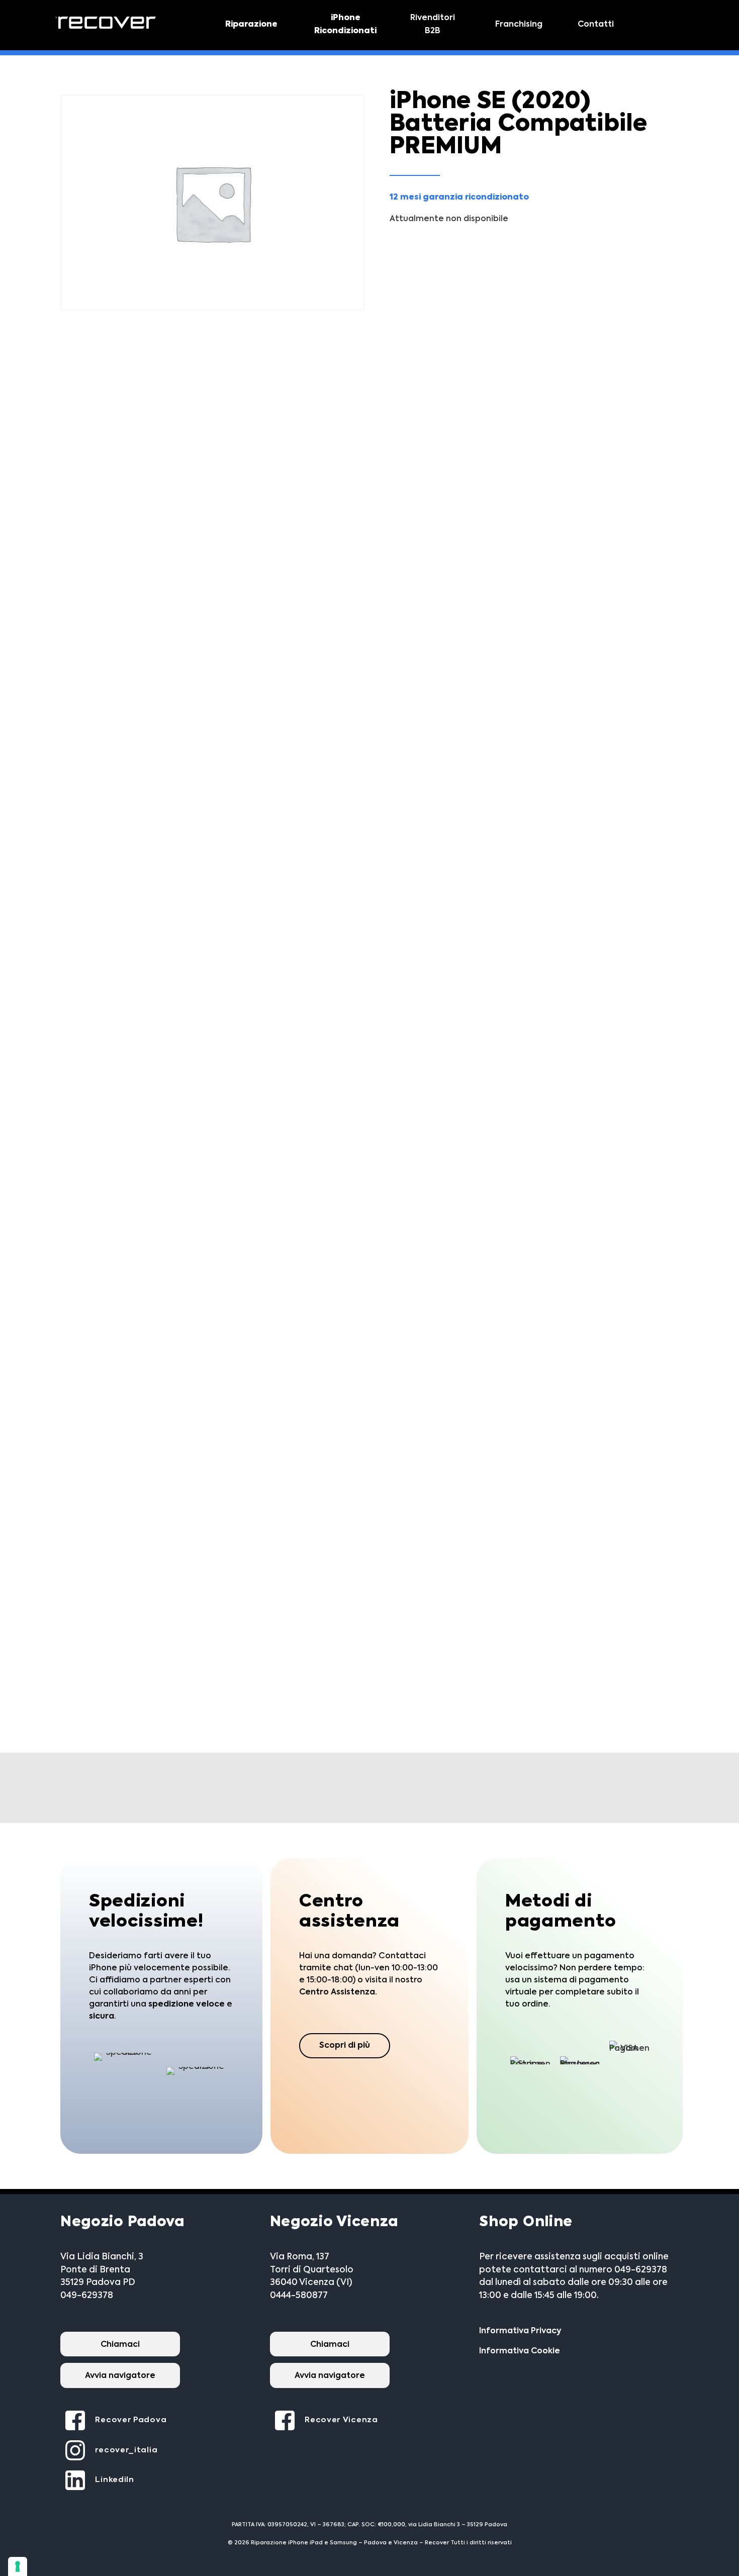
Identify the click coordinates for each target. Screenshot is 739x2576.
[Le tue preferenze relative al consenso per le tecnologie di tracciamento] (18, 2566)
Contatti (596, 25)
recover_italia (126, 2450)
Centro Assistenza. (338, 1992)
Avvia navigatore (120, 2376)
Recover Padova (131, 2420)
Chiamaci (120, 2345)
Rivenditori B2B (433, 25)
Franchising (519, 25)
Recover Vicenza (341, 2420)
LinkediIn (114, 2480)
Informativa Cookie (520, 2351)
